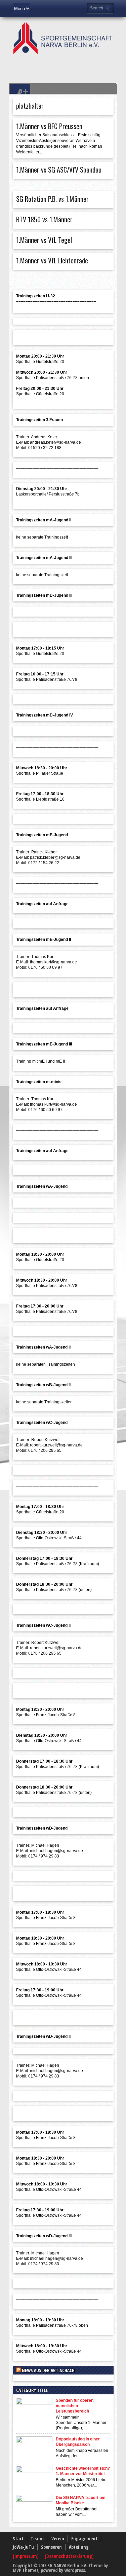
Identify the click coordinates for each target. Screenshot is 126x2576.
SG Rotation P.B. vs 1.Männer (52, 199)
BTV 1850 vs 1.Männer (44, 219)
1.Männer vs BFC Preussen (49, 126)
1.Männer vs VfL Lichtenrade (52, 260)
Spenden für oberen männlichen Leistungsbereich (75, 2406)
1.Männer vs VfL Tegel (44, 240)
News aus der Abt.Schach (48, 2370)
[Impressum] (26, 2556)
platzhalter (30, 106)
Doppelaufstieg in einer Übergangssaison (78, 2442)
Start (18, 2538)
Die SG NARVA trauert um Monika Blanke (81, 2500)
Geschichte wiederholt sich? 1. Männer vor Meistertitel (83, 2471)
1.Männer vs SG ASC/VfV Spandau (59, 170)
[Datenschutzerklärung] (69, 2556)
